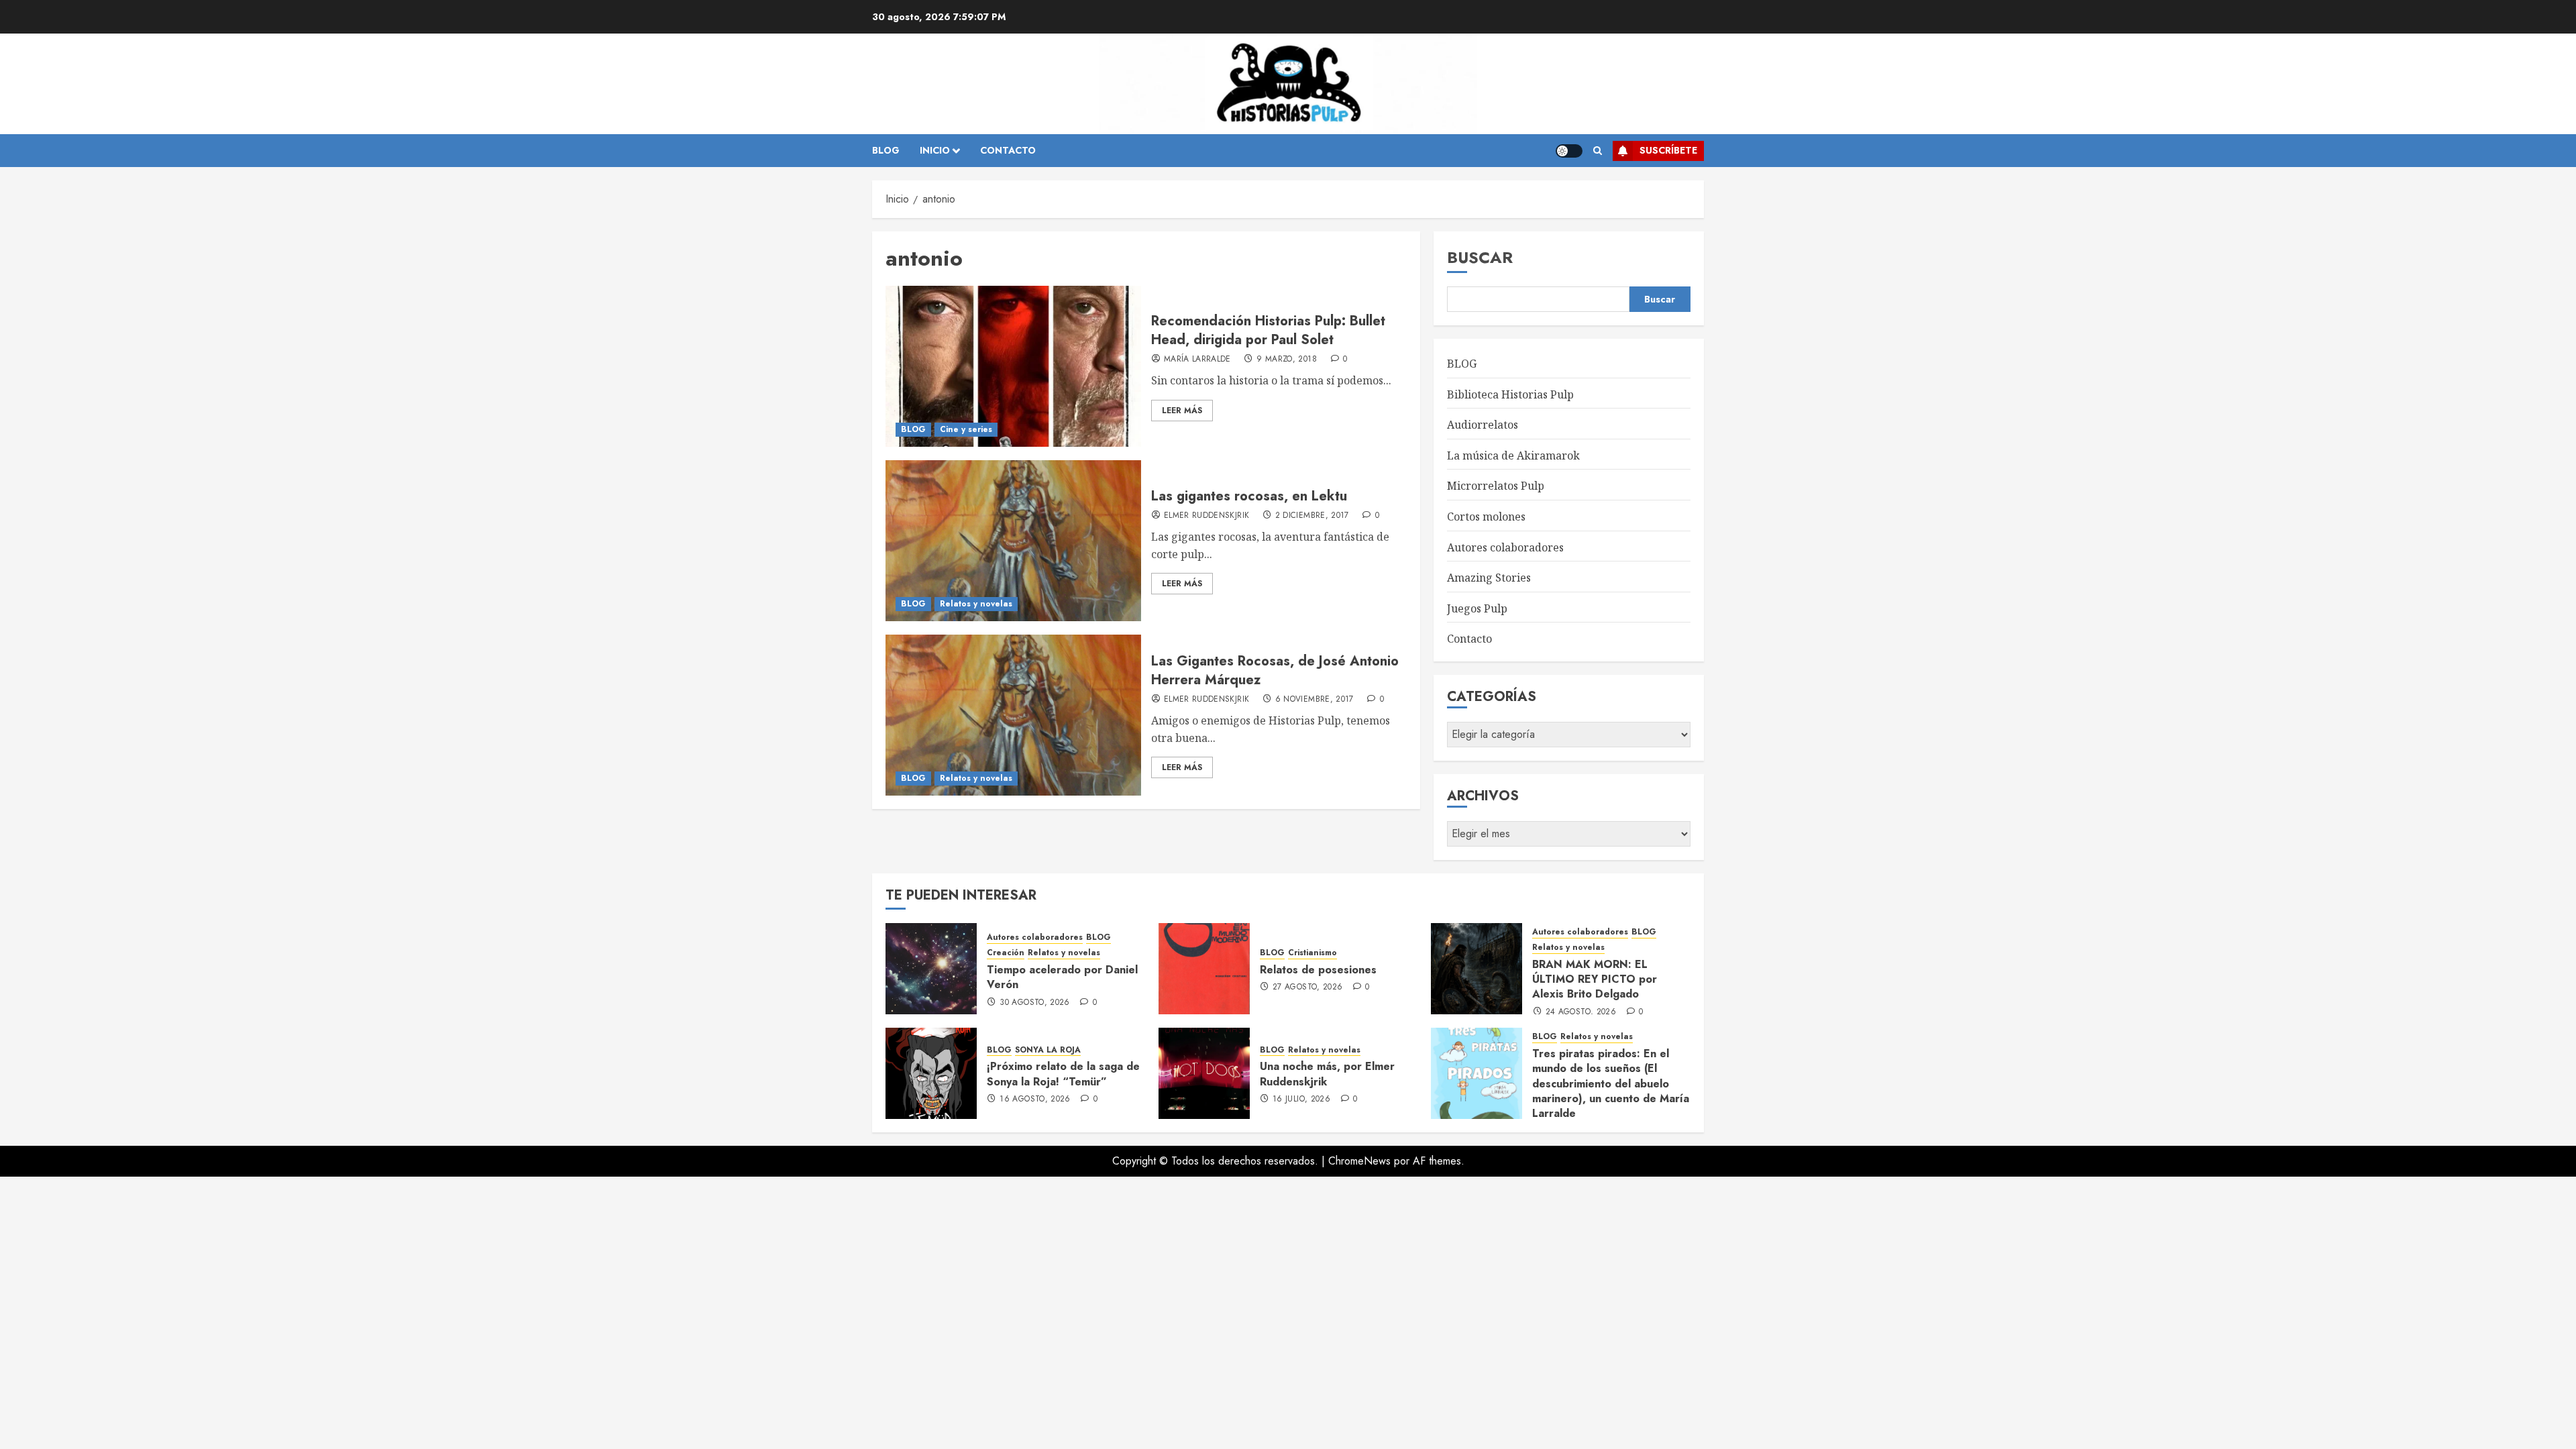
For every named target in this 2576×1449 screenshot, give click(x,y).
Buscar (1480, 257)
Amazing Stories (1489, 578)
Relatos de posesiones (1318, 970)
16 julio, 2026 (1301, 1099)
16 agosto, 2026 (1035, 1099)
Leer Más (1182, 411)
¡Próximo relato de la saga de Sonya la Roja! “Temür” (1063, 1074)
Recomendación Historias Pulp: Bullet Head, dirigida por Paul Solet (1268, 330)
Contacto (1469, 639)
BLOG (886, 150)
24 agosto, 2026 (1581, 1012)
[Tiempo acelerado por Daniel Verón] (931, 969)
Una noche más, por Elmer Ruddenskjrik (1327, 1074)
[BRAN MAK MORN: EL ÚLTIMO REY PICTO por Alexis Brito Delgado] (1477, 969)
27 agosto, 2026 (1307, 987)
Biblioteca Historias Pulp (1510, 394)
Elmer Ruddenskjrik (1206, 516)
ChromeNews (1359, 1161)
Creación (1006, 953)
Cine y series (966, 429)
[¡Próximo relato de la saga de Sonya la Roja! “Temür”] (931, 1073)
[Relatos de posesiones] (1204, 969)
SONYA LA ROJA (1048, 1050)
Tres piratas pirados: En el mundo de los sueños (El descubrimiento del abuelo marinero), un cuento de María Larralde (1611, 1084)
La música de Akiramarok (1513, 455)
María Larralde (1197, 360)
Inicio (935, 150)
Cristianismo (1312, 953)
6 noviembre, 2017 (1314, 700)
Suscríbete (1668, 150)
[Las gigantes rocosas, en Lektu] (1013, 541)
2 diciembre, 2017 (1312, 516)
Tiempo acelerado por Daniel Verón (1062, 977)
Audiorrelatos (1483, 425)
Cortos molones (1486, 517)
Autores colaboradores (1505, 547)
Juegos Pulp (1477, 608)
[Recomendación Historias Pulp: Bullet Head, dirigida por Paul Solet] (1013, 366)
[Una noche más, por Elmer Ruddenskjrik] (1204, 1073)
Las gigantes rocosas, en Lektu (1249, 496)
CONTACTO (1008, 150)
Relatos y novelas (976, 604)
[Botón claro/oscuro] (1569, 151)
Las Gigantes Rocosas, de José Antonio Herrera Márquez (1275, 670)
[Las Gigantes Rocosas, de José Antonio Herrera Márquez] (1013, 715)
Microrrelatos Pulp (1496, 486)
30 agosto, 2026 (1034, 1003)
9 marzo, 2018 (1287, 360)
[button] (1598, 151)
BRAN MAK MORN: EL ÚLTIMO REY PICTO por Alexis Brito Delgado (1595, 979)
